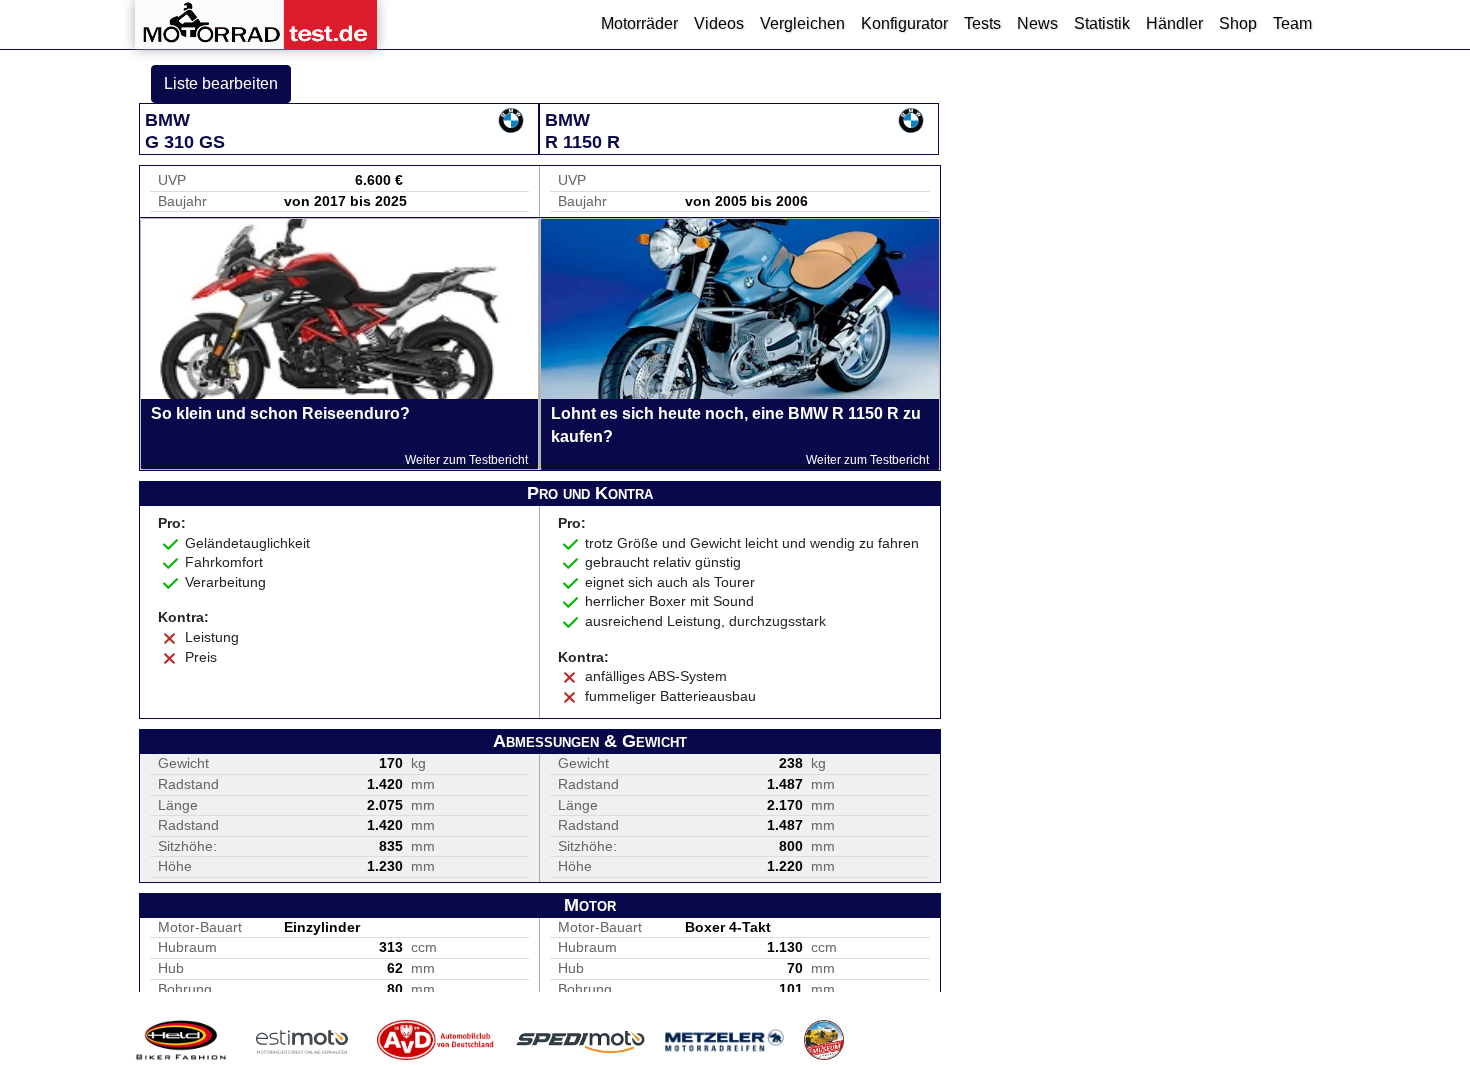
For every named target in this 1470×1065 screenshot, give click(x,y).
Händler (1174, 23)
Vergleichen (802, 23)
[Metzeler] (724, 1040)
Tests (982, 23)
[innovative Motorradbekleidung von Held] (181, 1040)
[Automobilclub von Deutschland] (436, 1040)
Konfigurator (904, 23)
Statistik (1102, 23)
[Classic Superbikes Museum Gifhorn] (824, 1040)
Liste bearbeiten (221, 83)
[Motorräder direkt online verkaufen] (302, 1040)
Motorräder (639, 23)
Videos (719, 23)
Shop (1238, 23)
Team (1292, 23)
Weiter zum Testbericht (466, 460)
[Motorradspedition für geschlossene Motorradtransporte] (580, 1040)
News (1037, 23)
